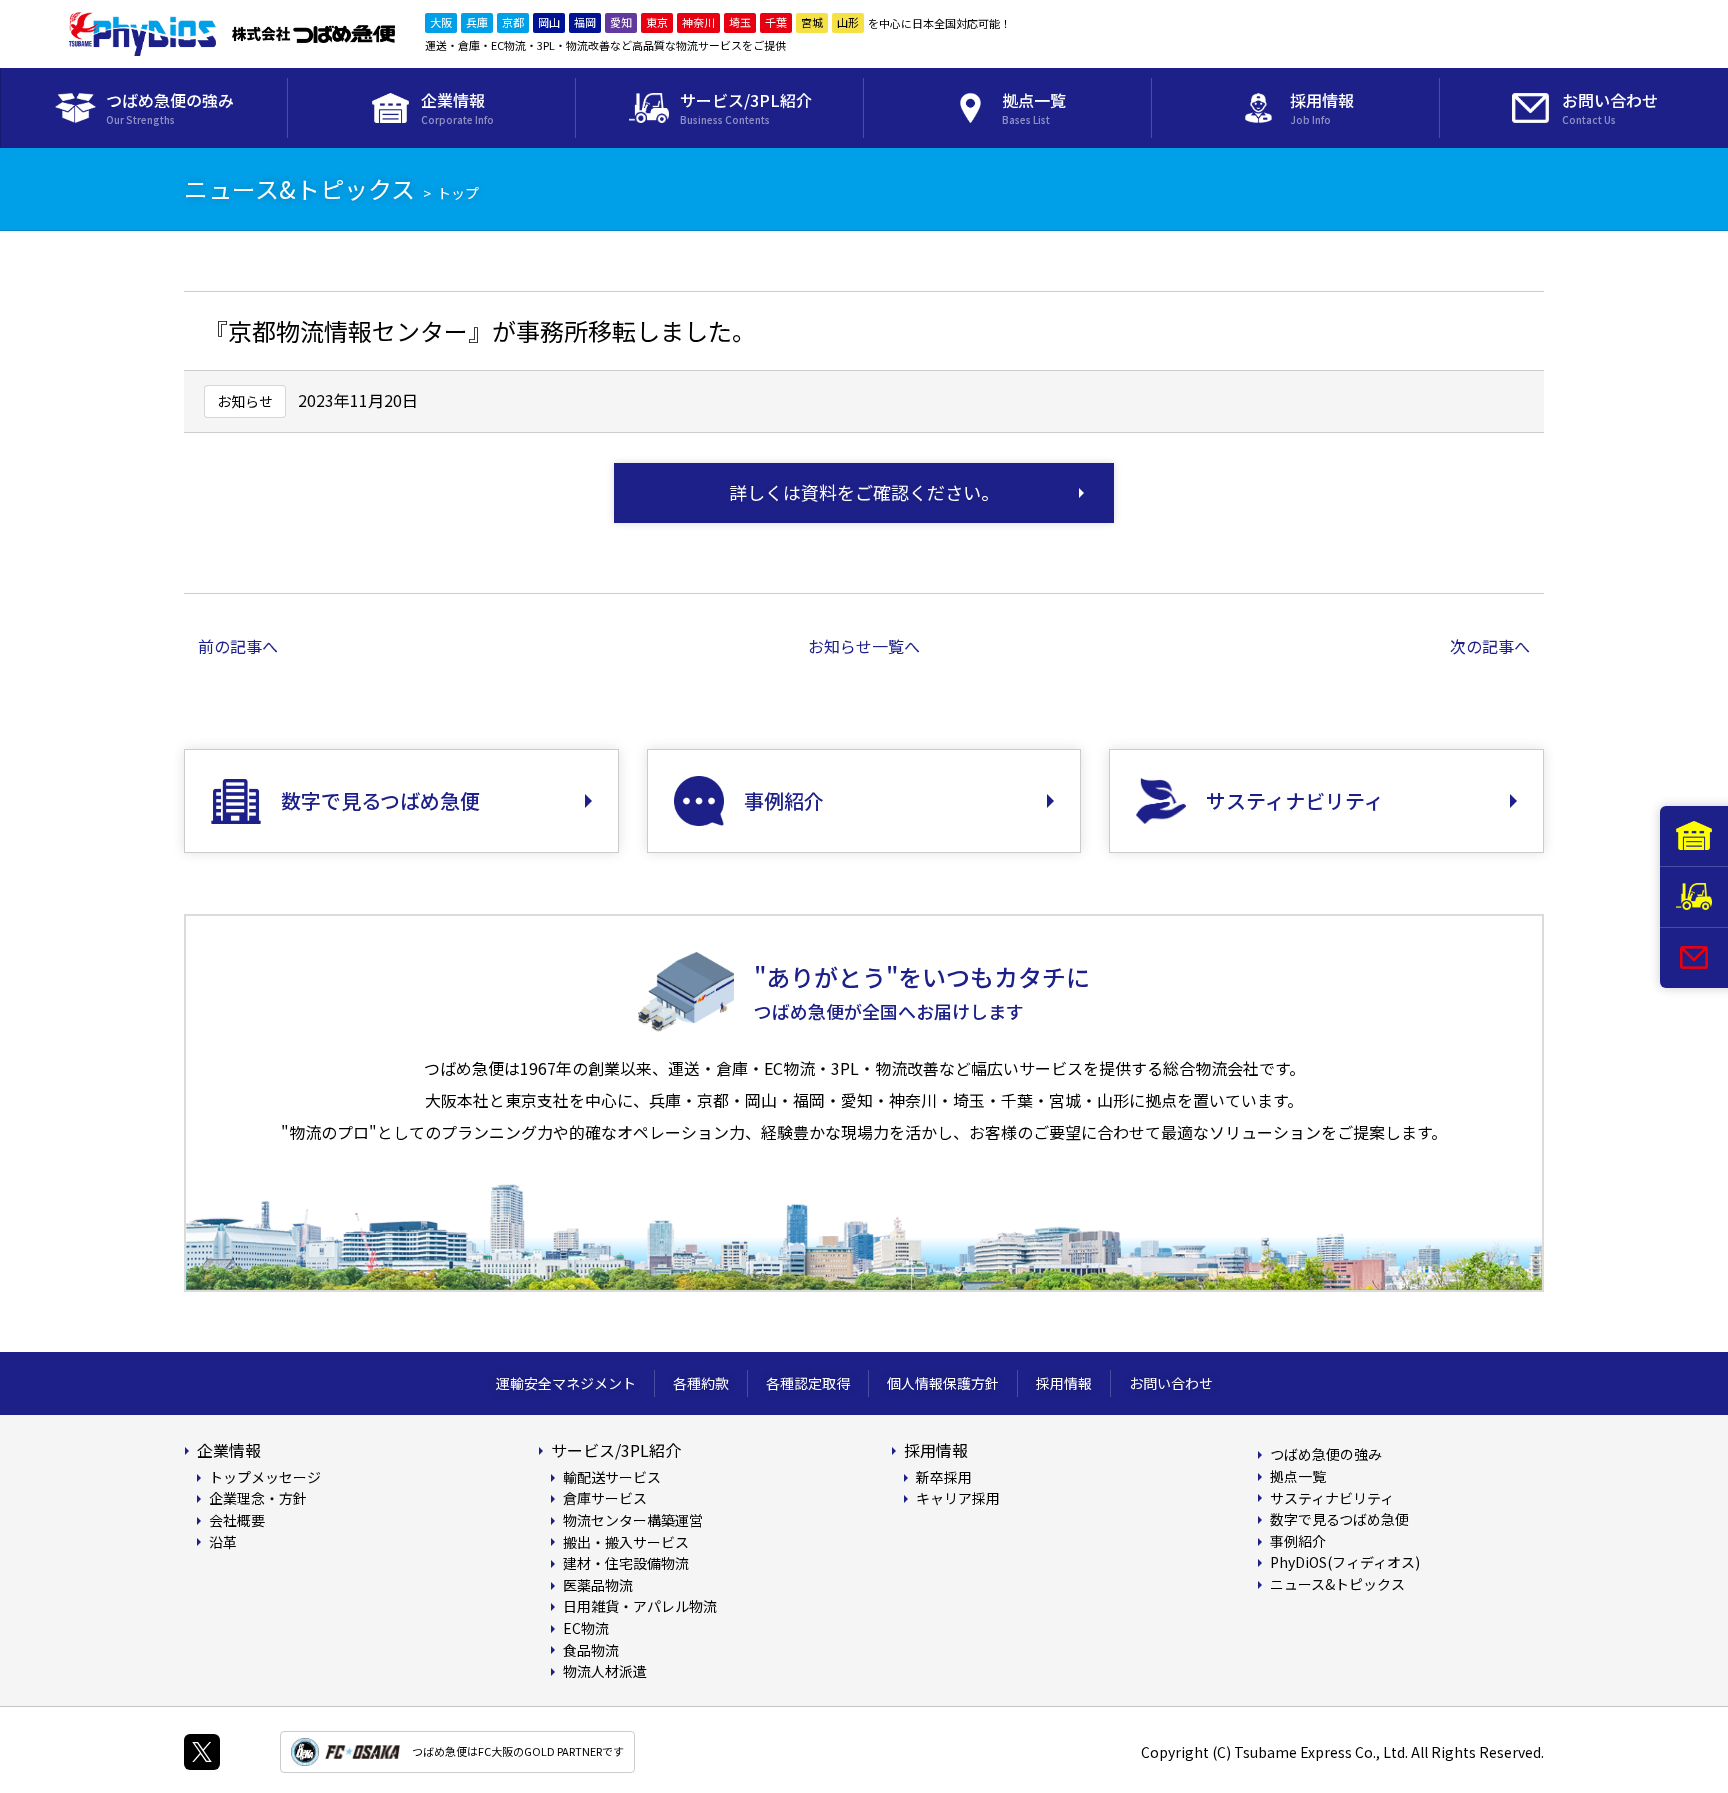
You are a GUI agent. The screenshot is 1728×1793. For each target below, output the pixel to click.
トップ (458, 193)
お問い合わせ (1171, 1383)
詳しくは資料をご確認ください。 (864, 492)
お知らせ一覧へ (864, 646)
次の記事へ (1490, 646)
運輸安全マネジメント (566, 1383)
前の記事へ (238, 646)
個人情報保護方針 (943, 1383)
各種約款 (701, 1383)
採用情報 (1064, 1383)
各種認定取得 (808, 1383)
